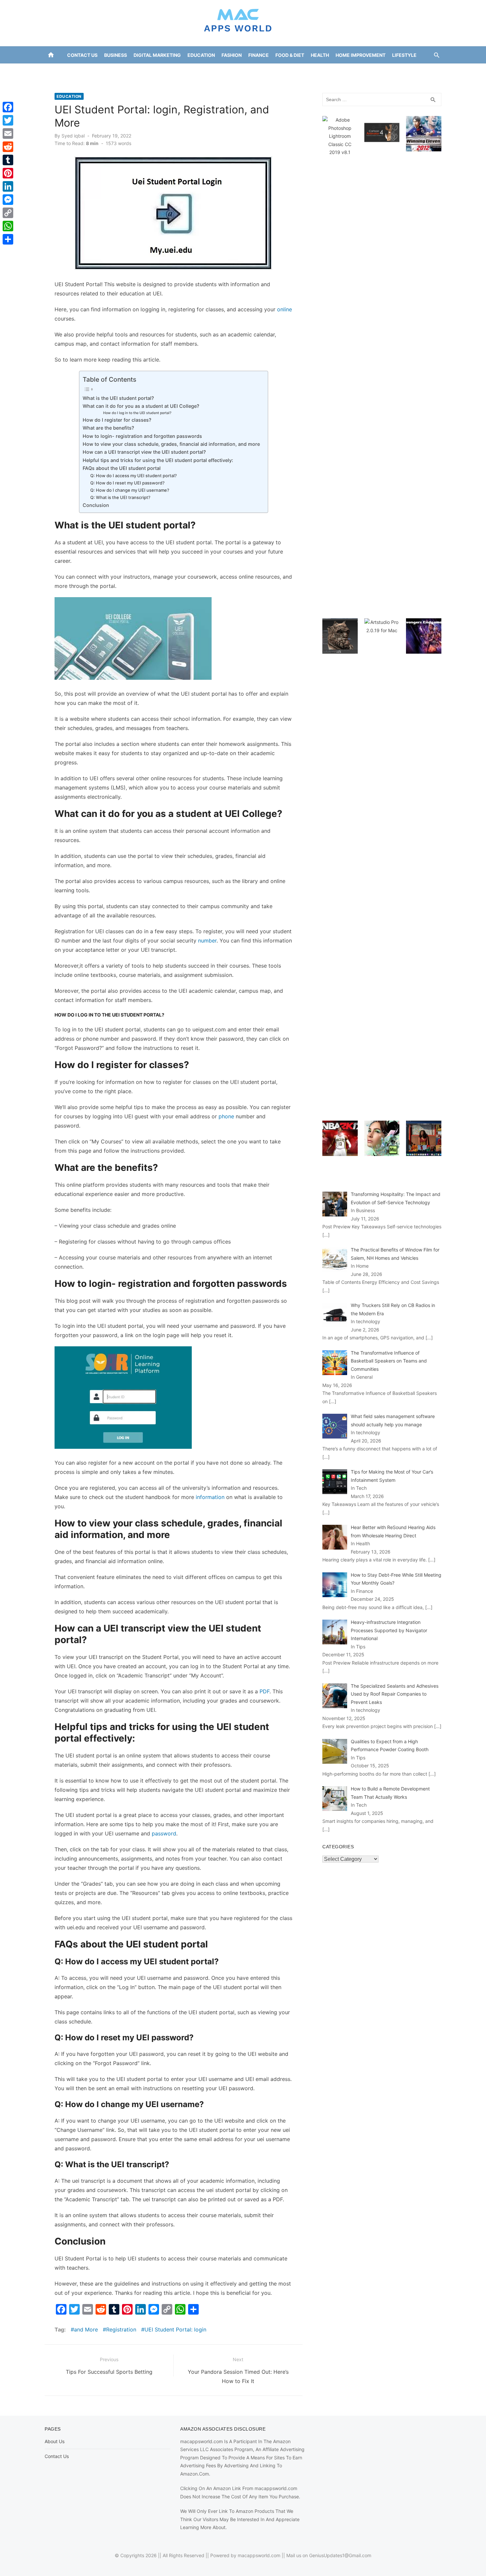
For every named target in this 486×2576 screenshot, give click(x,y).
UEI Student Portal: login (175, 2329)
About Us (55, 2441)
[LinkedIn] (8, 186)
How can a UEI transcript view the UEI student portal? (144, 452)
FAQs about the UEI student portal (122, 468)
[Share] (8, 239)
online (284, 309)
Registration (121, 2329)
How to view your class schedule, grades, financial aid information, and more (172, 444)
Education (201, 55)
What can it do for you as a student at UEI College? (141, 406)
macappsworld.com (259, 2555)
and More (86, 2329)
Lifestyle (404, 55)
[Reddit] (8, 147)
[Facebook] (8, 107)
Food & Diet (290, 55)
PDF (264, 1691)
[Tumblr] (8, 160)
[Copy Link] (8, 213)
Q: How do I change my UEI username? (130, 490)
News (242, 72)
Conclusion (96, 505)
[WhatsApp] (8, 226)
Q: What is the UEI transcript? (120, 497)
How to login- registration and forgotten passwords (142, 436)
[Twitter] (8, 120)
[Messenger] (8, 200)
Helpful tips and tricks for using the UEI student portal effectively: (158, 460)
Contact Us (82, 55)
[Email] (8, 134)
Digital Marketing (157, 55)
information (210, 1497)
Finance (259, 55)
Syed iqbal (73, 136)
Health (320, 55)
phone (226, 1116)
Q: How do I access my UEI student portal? (134, 476)
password (164, 1833)
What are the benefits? (108, 428)
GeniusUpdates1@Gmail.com (340, 2555)
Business (116, 55)
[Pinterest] (8, 173)
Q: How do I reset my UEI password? (127, 483)
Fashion (232, 55)
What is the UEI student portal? (118, 398)
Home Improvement (361, 55)
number (207, 941)
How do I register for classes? (117, 420)
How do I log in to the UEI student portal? (137, 413)
